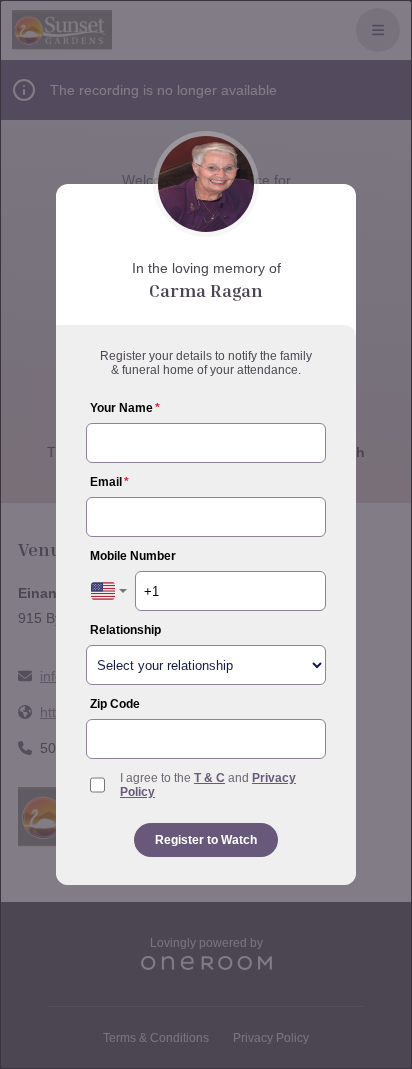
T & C (209, 778)
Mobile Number (133, 556)
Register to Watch (206, 840)
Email (109, 482)
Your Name (125, 408)
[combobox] (109, 591)
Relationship (125, 630)
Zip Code (115, 704)
